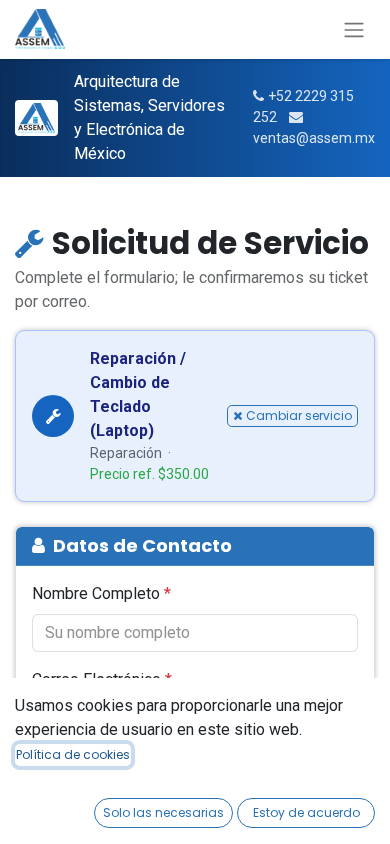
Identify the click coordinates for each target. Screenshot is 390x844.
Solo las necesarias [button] (163, 812)
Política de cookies (73, 754)
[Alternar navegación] (354, 29)
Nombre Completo (101, 593)
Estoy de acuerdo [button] (306, 812)
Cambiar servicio (299, 415)
